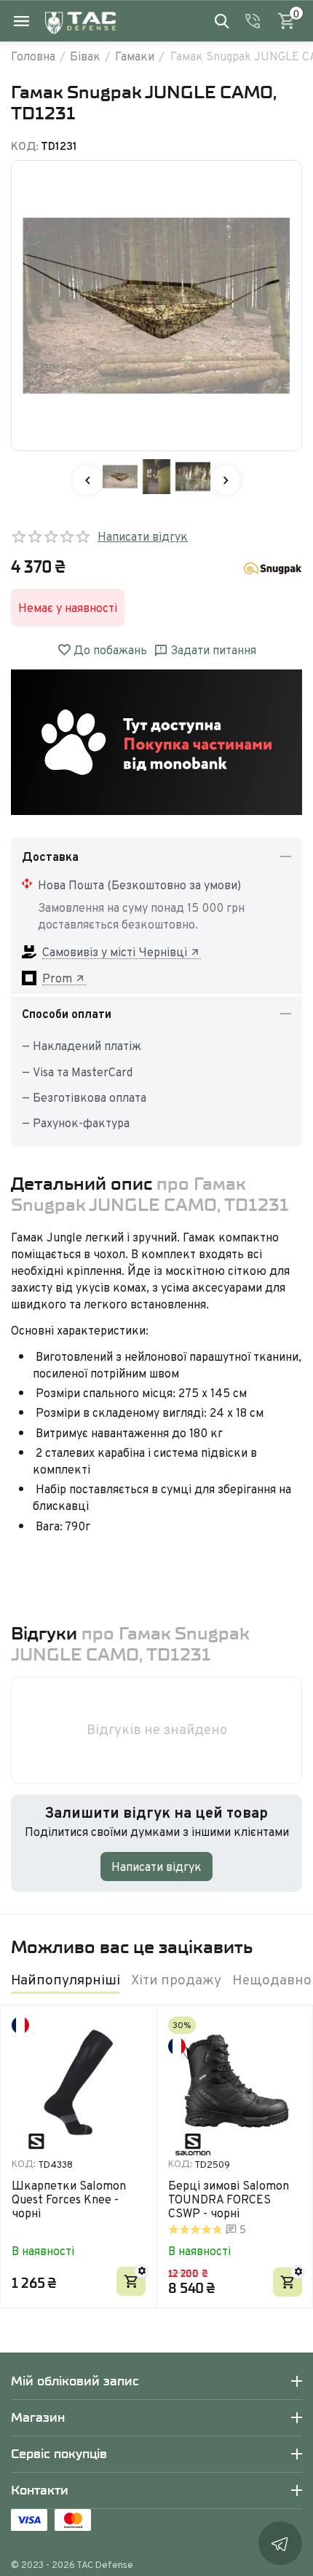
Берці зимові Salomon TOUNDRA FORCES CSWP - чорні (229, 2200)
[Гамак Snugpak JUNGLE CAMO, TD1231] (156, 306)
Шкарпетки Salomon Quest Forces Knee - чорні (69, 2200)
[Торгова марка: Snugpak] (273, 567)
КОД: (25, 146)
